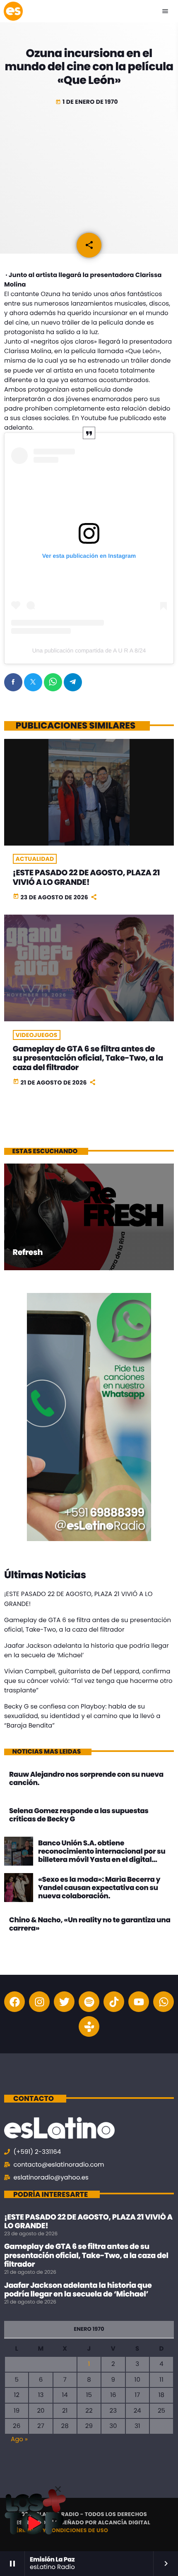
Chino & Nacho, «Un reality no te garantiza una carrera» (90, 1924)
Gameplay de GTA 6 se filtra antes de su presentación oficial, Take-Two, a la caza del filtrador (88, 1058)
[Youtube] (139, 2002)
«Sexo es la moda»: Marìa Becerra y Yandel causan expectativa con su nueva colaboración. (99, 1888)
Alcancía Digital (124, 2522)
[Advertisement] (89, 168)
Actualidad (35, 859)
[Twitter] (64, 2002)
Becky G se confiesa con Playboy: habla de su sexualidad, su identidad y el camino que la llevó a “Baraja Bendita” (82, 1716)
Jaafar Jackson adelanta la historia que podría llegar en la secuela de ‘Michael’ (78, 2290)
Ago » (19, 2439)
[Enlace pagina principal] (13, 11)
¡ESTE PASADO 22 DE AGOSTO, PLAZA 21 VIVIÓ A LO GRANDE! (87, 877)
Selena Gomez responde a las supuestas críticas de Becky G (79, 1815)
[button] (58, 2489)
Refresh (28, 1252)
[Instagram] (39, 2002)
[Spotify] (89, 2002)
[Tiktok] (114, 2002)
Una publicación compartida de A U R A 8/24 (89, 650)
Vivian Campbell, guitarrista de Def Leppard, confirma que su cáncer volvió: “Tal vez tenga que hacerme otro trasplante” (88, 1681)
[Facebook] (14, 2002)
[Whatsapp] (164, 2002)
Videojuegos (37, 1035)
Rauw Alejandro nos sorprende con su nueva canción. (86, 1778)
